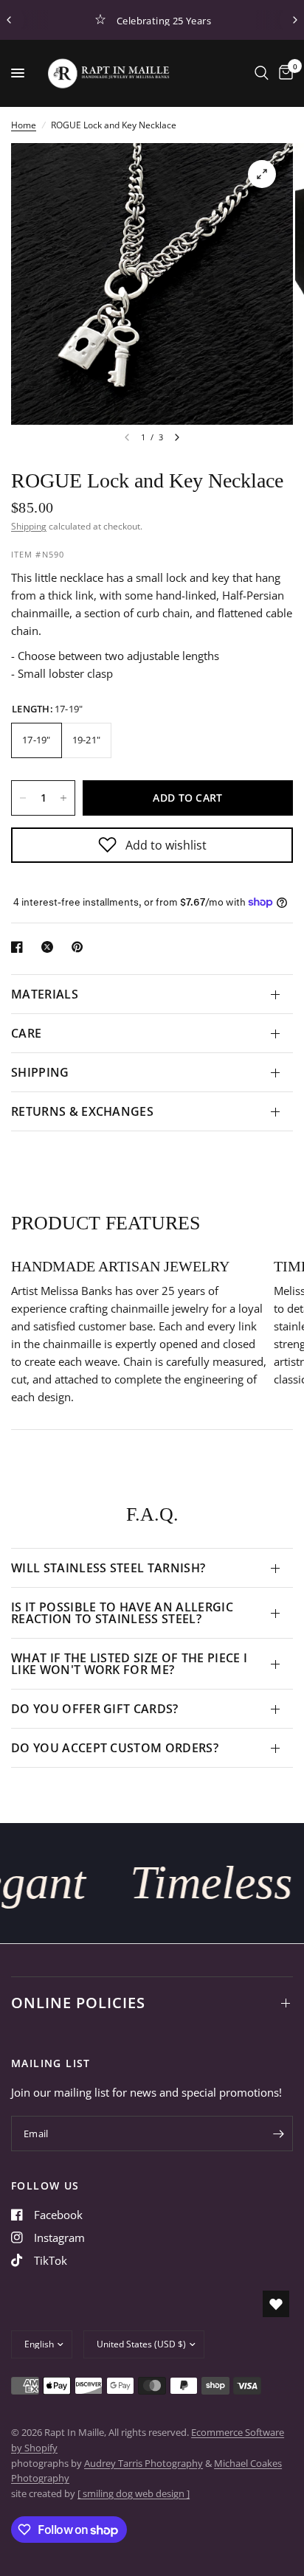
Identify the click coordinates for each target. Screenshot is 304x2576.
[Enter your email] (278, 2134)
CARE (26, 1033)
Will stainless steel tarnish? (108, 1568)
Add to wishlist (166, 845)
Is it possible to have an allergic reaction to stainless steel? (122, 1613)
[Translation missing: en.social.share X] (50, 947)
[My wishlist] (276, 2304)
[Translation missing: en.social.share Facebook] (20, 947)
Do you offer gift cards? (95, 1709)
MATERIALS (45, 994)
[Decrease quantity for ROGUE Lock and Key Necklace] (23, 798)
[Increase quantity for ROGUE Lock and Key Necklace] (63, 798)
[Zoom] (262, 174)
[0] (283, 73)
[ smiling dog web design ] (134, 2493)
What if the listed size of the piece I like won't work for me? (129, 1664)
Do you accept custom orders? (115, 1748)
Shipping (29, 526)
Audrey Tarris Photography (144, 2463)
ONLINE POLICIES (78, 2003)
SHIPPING (40, 1072)
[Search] (262, 73)
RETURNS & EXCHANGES (82, 1111)
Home (24, 125)
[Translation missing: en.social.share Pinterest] (80, 947)
